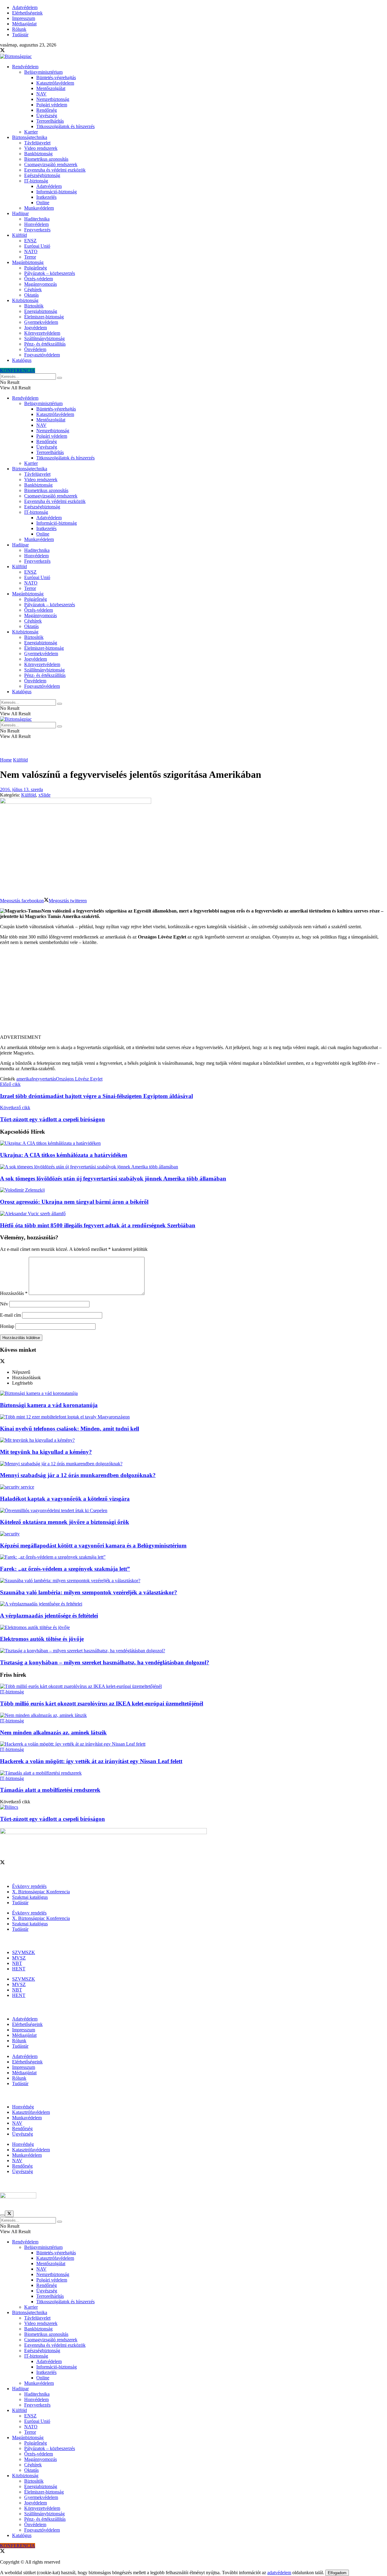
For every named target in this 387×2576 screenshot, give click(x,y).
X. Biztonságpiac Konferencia (41, 1892)
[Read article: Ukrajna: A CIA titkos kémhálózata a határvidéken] (193, 1143)
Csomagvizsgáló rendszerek (51, 164)
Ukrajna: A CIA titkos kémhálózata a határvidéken (64, 1155)
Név (4, 1304)
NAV (41, 94)
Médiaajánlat (24, 24)
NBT (17, 1963)
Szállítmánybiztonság (44, 338)
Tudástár (20, 35)
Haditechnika (37, 219)
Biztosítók (34, 306)
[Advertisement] (193, 992)
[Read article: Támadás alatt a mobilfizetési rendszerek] (193, 1773)
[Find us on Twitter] (2, 51)
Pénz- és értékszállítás (45, 344)
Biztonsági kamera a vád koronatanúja (49, 1405)
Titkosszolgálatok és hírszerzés (65, 126)
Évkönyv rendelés (29, 1886)
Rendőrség (47, 110)
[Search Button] (60, 378)
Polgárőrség (36, 268)
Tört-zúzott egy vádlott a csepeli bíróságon (52, 1819)
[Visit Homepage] (16, 56)
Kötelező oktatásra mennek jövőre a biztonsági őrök (65, 1522)
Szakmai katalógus (30, 1897)
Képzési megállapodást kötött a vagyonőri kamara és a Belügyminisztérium (93, 1546)
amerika (24, 1079)
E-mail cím (10, 1315)
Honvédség (23, 2107)
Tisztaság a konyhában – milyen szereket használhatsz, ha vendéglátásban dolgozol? (105, 1662)
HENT (19, 1969)
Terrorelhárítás (50, 121)
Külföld (20, 235)
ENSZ (30, 241)
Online (43, 203)
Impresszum (24, 18)
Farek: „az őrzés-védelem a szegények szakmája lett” (65, 1569)
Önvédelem (35, 349)
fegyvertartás (44, 1079)
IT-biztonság (36, 181)
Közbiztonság (25, 300)
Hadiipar (20, 213)
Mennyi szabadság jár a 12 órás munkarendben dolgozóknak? (78, 1475)
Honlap (7, 1326)
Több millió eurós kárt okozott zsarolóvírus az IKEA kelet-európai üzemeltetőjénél (102, 1703)
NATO (31, 251)
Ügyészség (47, 116)
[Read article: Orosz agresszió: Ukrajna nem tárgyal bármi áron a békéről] (193, 1190)
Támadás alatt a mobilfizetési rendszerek (50, 1790)
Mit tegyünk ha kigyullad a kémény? (46, 1452)
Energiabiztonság (41, 311)
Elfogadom (337, 2573)
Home (6, 760)
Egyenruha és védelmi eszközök (55, 170)
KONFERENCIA (18, 370)
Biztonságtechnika (30, 137)
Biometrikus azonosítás (46, 159)
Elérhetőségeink (27, 13)
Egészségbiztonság (42, 175)
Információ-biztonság (57, 192)
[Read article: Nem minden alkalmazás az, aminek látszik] (193, 1715)
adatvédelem (279, 2573)
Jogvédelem (36, 328)
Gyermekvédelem (41, 322)
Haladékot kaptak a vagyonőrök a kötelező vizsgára (65, 1499)
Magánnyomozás (41, 284)
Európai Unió (37, 246)
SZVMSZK (24, 1952)
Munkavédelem (39, 208)
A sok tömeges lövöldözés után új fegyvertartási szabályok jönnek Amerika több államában (113, 1179)
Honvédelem (36, 224)
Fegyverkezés (37, 230)
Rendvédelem (25, 67)
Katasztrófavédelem (55, 83)
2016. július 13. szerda (21, 789)
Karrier (31, 132)
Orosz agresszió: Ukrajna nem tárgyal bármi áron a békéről (74, 1202)
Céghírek (33, 290)
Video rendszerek (41, 148)
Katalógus (22, 360)
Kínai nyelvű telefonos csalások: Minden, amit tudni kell (70, 1429)
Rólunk (19, 29)
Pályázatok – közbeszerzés (50, 273)
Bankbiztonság (38, 154)
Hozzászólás (14, 1293)
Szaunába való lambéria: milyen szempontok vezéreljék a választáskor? (89, 1592)
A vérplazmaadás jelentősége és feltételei (49, 1616)
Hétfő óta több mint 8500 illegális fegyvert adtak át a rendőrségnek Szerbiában (98, 1225)
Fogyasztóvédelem (42, 355)
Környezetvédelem (42, 333)
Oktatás (31, 295)
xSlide (44, 795)
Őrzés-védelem (39, 279)
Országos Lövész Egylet (79, 1079)
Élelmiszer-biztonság (44, 317)
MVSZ (19, 1958)
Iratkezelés (46, 197)
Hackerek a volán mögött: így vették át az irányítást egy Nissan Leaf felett (91, 1761)
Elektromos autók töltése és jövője (42, 1639)
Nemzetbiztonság (53, 99)
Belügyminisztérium (43, 72)
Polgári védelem (52, 105)
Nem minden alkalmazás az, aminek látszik (53, 1732)
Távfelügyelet (37, 143)
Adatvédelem (25, 7)
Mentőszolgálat (51, 88)
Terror (30, 257)
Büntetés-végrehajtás (56, 77)
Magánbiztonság (28, 262)
